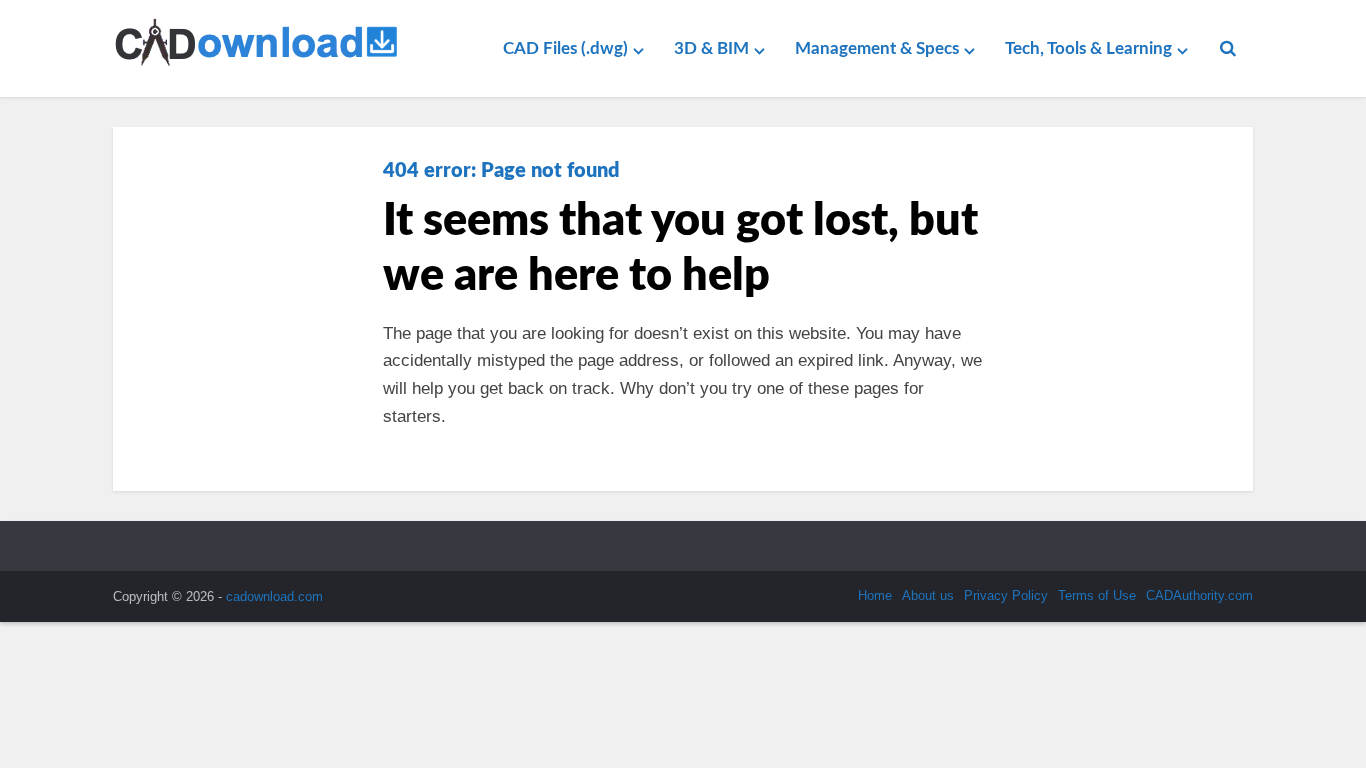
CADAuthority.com (1199, 595)
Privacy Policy (1006, 595)
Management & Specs (877, 48)
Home (875, 595)
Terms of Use (1097, 595)
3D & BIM (711, 48)
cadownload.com (274, 596)
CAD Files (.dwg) (565, 48)
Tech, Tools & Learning (1088, 48)
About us (928, 595)
